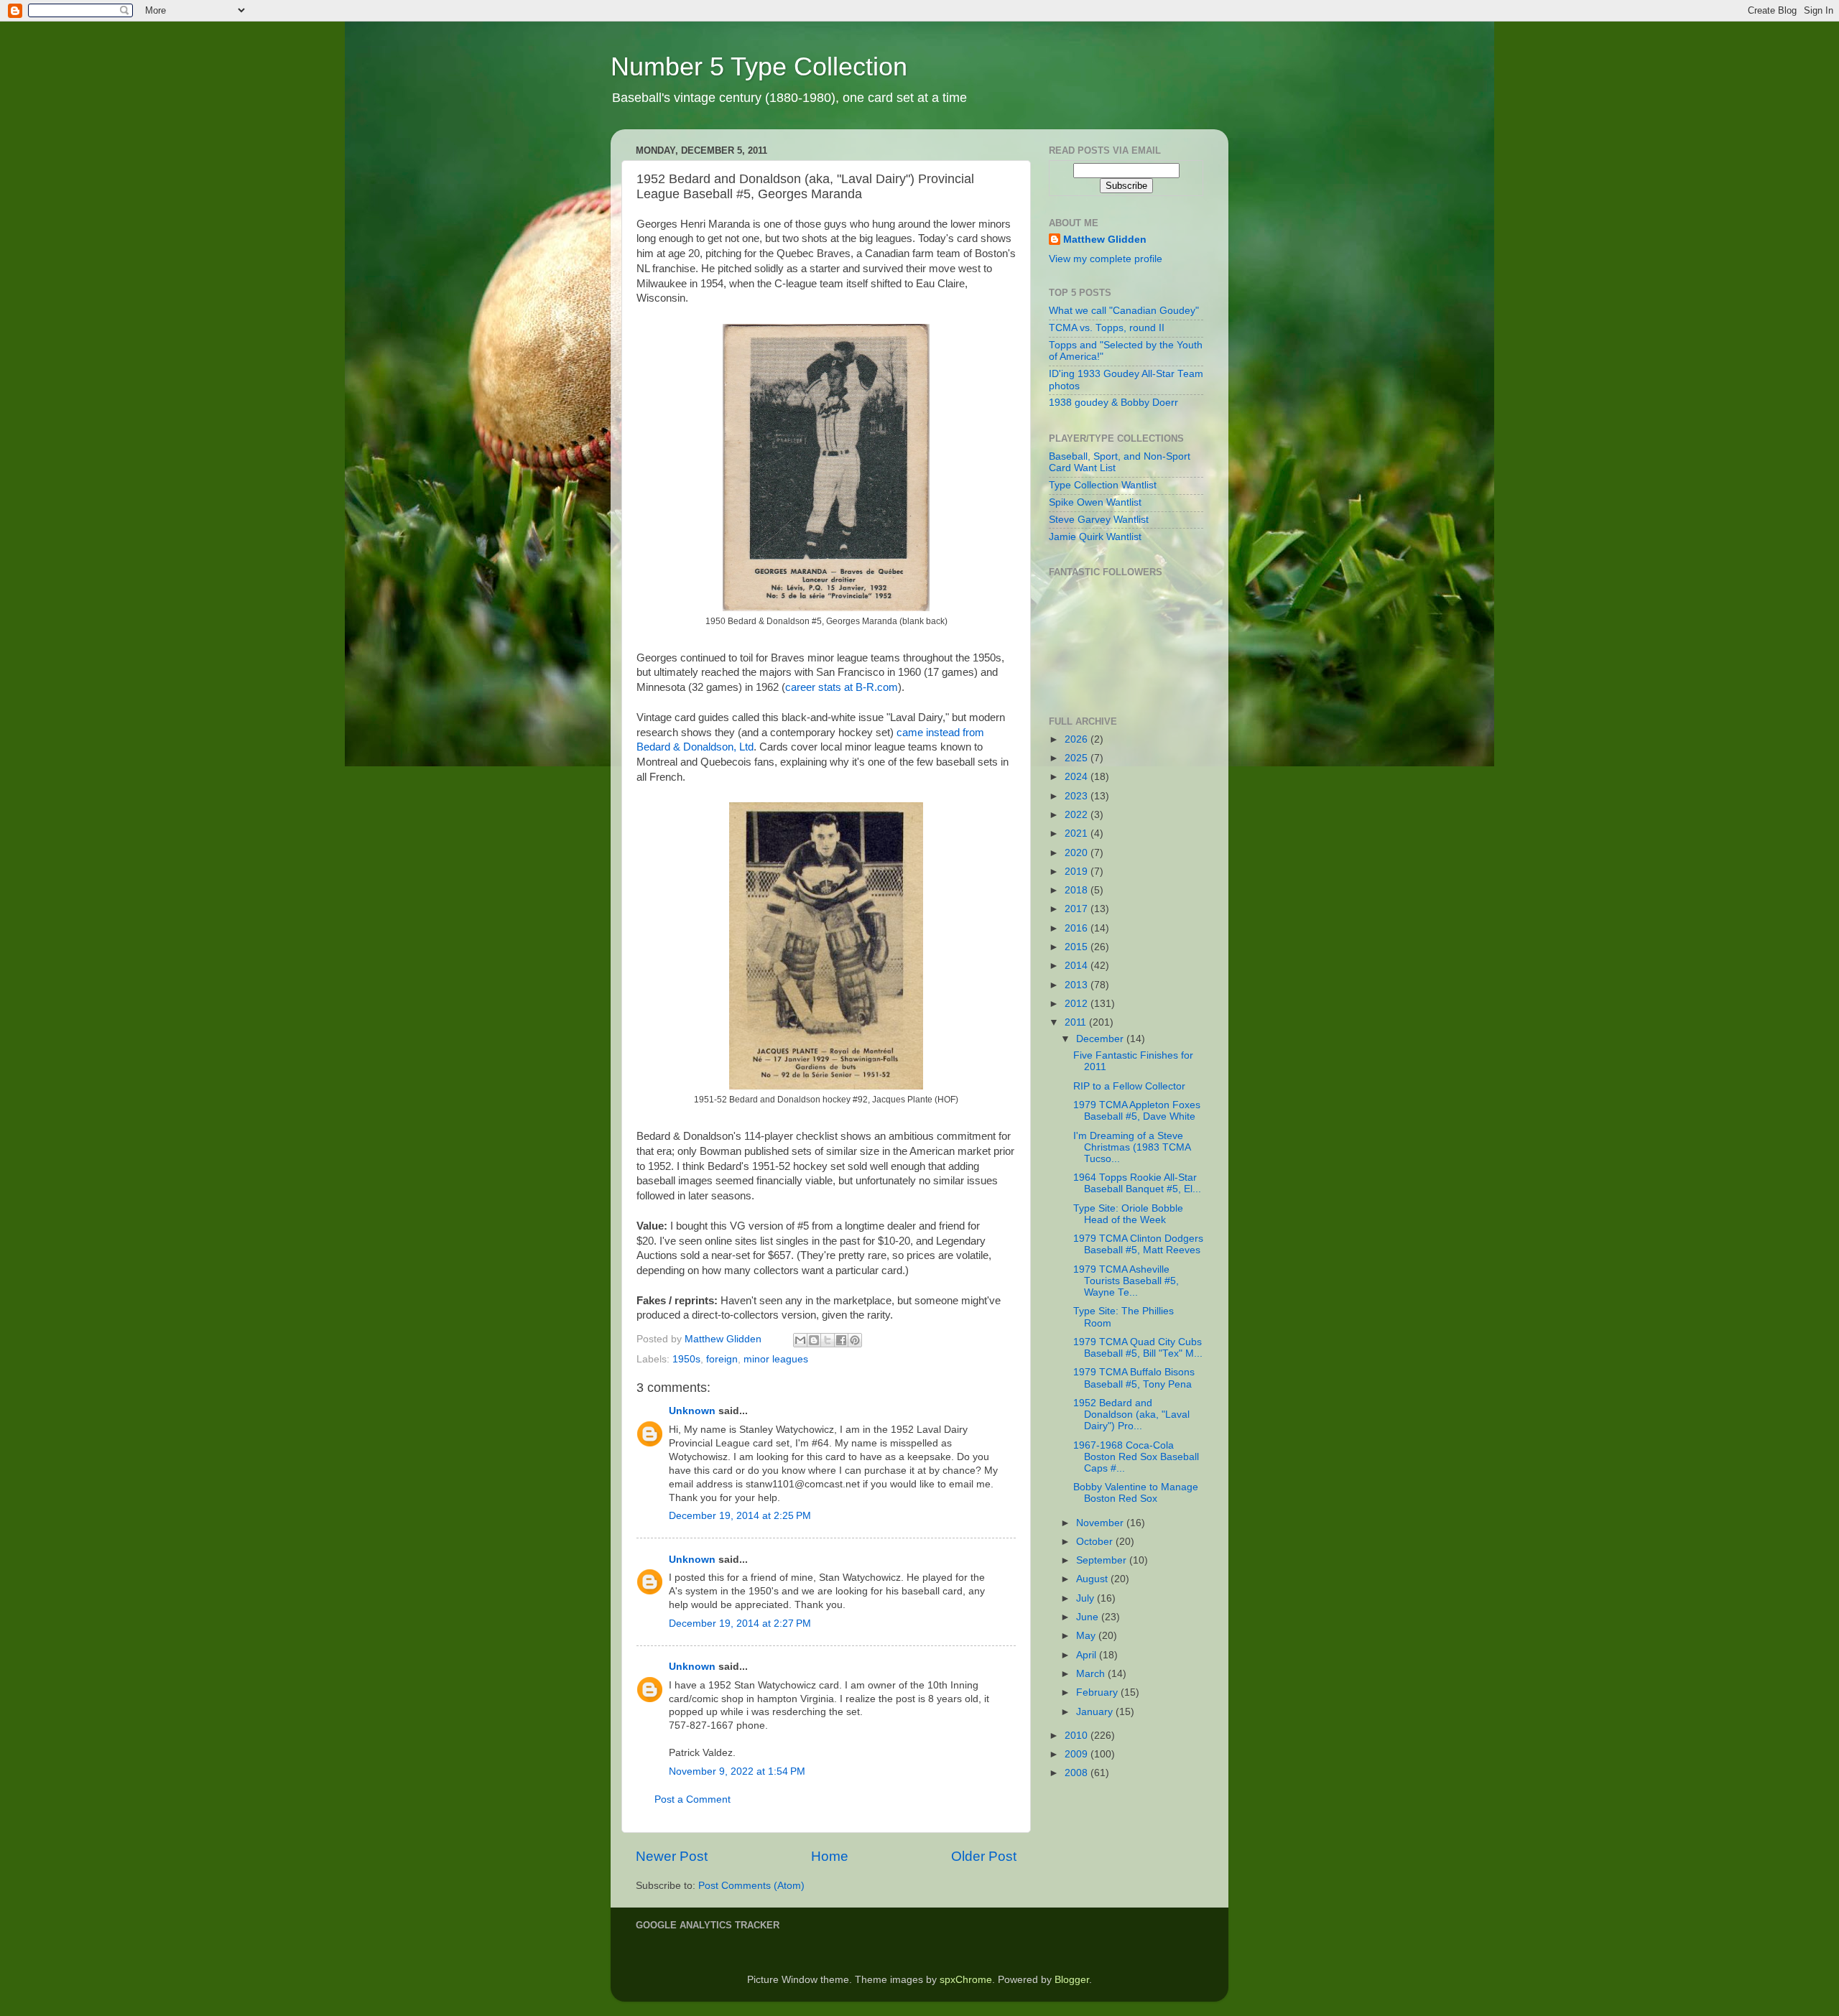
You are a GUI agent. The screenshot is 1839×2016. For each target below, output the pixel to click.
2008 (1078, 1773)
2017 (1078, 909)
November (1101, 1523)
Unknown (692, 1411)
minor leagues (776, 1359)
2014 (1078, 966)
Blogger (1072, 1980)
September (1103, 1560)
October (1096, 1542)
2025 (1078, 758)
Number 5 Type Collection (759, 66)
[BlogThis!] (814, 1340)
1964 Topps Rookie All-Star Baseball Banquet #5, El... (1137, 1183)
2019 (1078, 872)
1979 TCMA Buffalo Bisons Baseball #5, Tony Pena (1134, 1378)
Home (830, 1856)
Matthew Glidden (1105, 240)
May (1087, 1636)
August (1093, 1579)
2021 (1078, 833)
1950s (686, 1359)
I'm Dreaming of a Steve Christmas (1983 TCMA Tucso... (1132, 1147)
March (1092, 1674)
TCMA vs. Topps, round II (1107, 328)
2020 (1078, 853)
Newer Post (672, 1856)
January (1096, 1712)
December (1101, 1039)
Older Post (984, 1856)
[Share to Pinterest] (855, 1340)
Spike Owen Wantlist (1095, 502)
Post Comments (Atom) (751, 1886)
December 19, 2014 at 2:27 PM (740, 1624)
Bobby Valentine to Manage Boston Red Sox (1136, 1493)
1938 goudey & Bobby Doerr (1113, 403)
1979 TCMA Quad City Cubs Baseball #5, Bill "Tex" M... (1138, 1348)
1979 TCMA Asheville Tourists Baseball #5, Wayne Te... (1126, 1281)
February (1098, 1692)
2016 (1078, 928)
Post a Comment (692, 1799)
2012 (1078, 1004)
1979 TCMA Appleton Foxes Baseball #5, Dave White (1137, 1111)
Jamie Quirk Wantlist (1095, 537)
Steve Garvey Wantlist (1099, 520)
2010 (1078, 1736)
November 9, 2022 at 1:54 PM (737, 1771)
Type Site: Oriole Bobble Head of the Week (1128, 1214)
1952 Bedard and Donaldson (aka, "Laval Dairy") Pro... (1131, 1415)
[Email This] (800, 1340)
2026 (1078, 739)
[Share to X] (828, 1340)
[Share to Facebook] (841, 1340)
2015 (1078, 947)
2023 (1078, 796)
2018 (1078, 890)
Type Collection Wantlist (1103, 485)
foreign (722, 1359)
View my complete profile (1106, 259)
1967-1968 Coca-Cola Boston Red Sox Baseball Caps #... (1136, 1457)
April (1088, 1655)
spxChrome (966, 1980)
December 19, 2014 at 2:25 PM (740, 1516)
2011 (1077, 1022)
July (1087, 1598)
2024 (1078, 777)
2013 (1078, 985)
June (1089, 1617)
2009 (1078, 1754)
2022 (1078, 815)
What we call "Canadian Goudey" (1124, 311)
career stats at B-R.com (842, 687)
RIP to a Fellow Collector (1129, 1086)
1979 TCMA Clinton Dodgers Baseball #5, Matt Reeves (1138, 1244)
